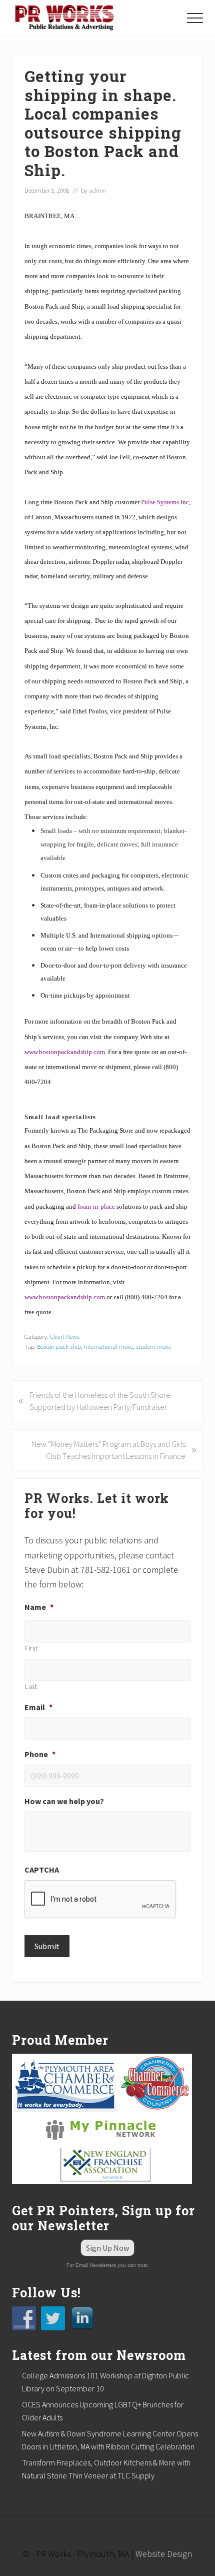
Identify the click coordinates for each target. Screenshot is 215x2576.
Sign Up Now (107, 2248)
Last (31, 1687)
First (31, 1648)
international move (108, 1346)
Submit (47, 1946)
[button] (195, 18)
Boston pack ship (59, 1346)
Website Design (164, 2554)
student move (153, 1346)
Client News (65, 1336)
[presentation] (100, 1900)
